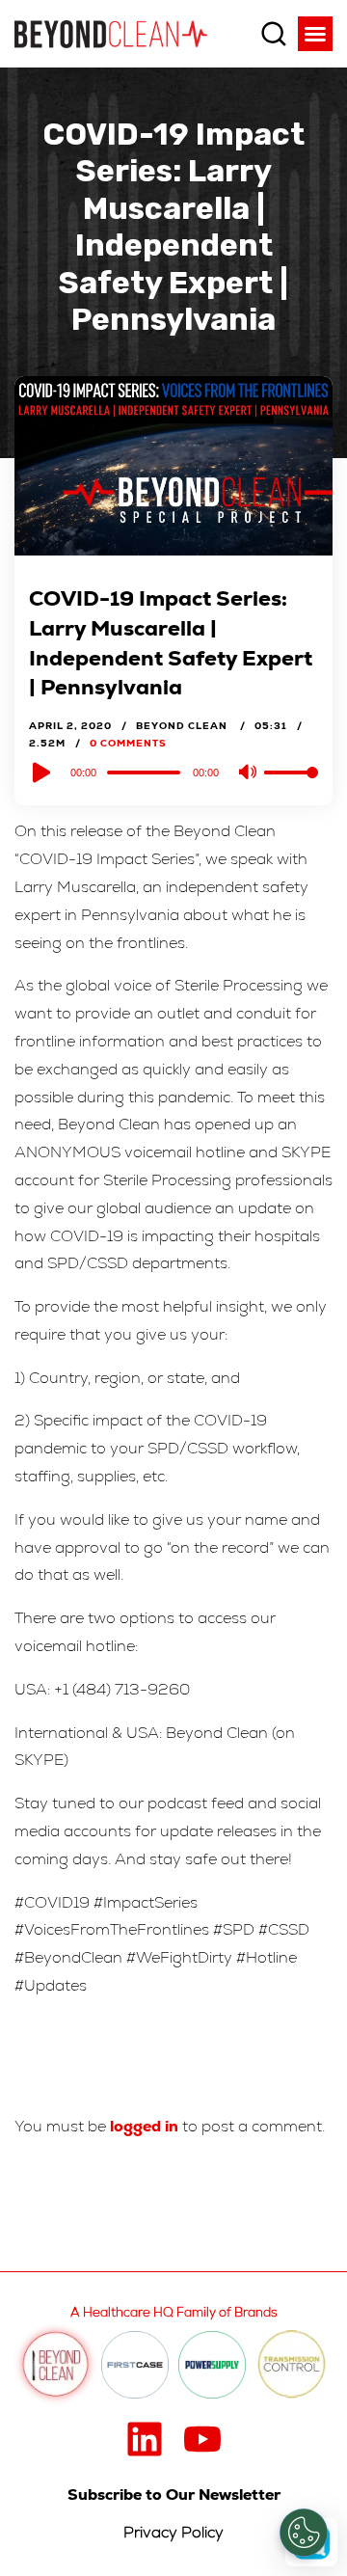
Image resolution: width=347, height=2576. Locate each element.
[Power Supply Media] (212, 2365)
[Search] (274, 34)
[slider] (291, 788)
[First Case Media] (135, 2365)
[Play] (40, 773)
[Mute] (249, 773)
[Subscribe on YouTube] (202, 2439)
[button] (315, 34)
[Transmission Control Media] (292, 2365)
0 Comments (128, 743)
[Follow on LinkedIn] (145, 2439)
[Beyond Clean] (111, 33)
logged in (144, 2126)
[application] (173, 772)
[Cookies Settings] (304, 2533)
